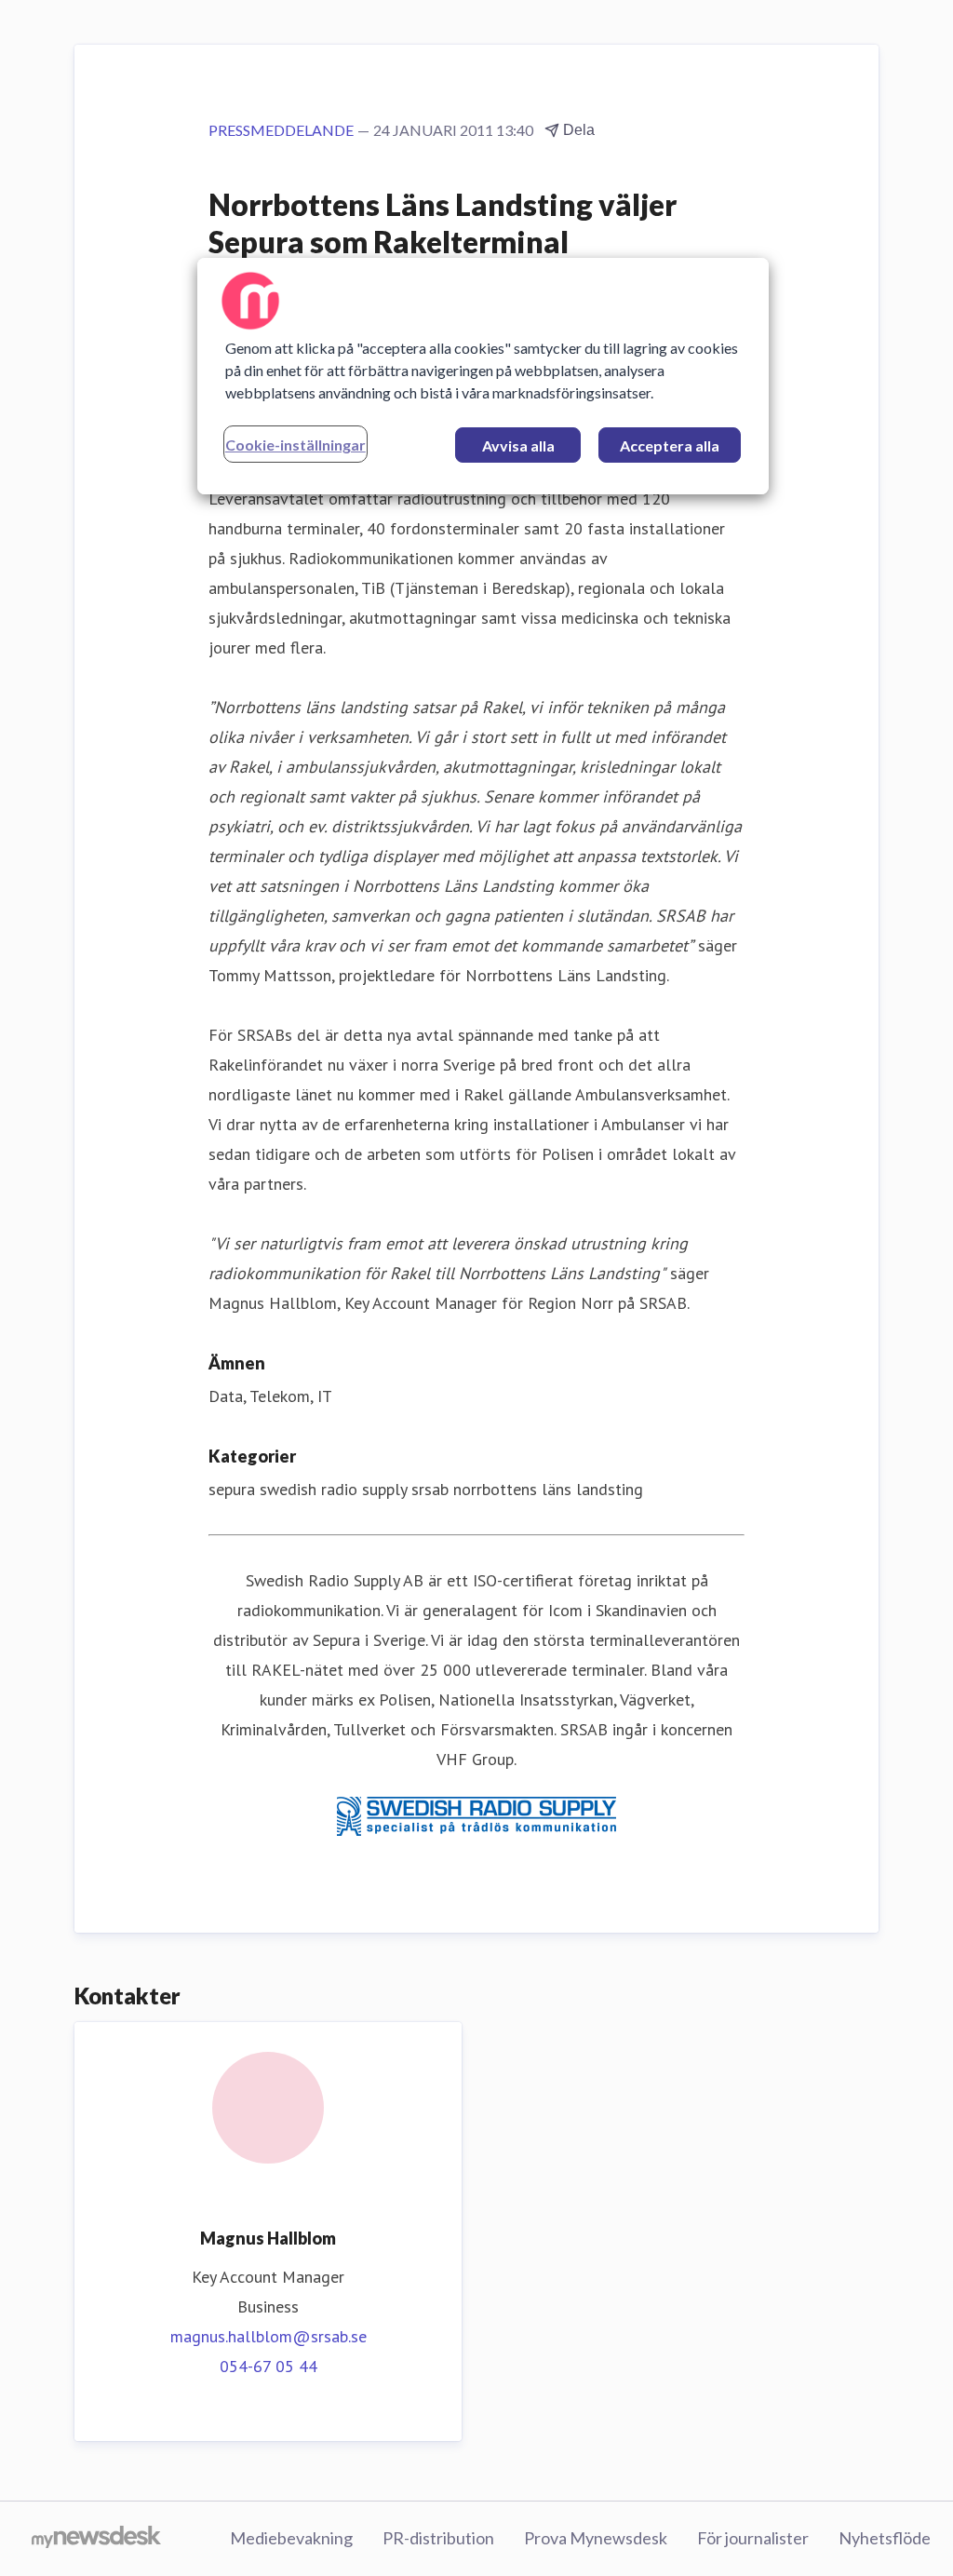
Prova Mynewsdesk (596, 2538)
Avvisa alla (518, 445)
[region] (483, 376)
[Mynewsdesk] (96, 2539)
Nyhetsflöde (885, 2538)
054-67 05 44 (268, 2366)
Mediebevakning (291, 2538)
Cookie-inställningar (295, 445)
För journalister (753, 2538)
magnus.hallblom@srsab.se (268, 2336)
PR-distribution (438, 2538)
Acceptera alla (670, 445)
